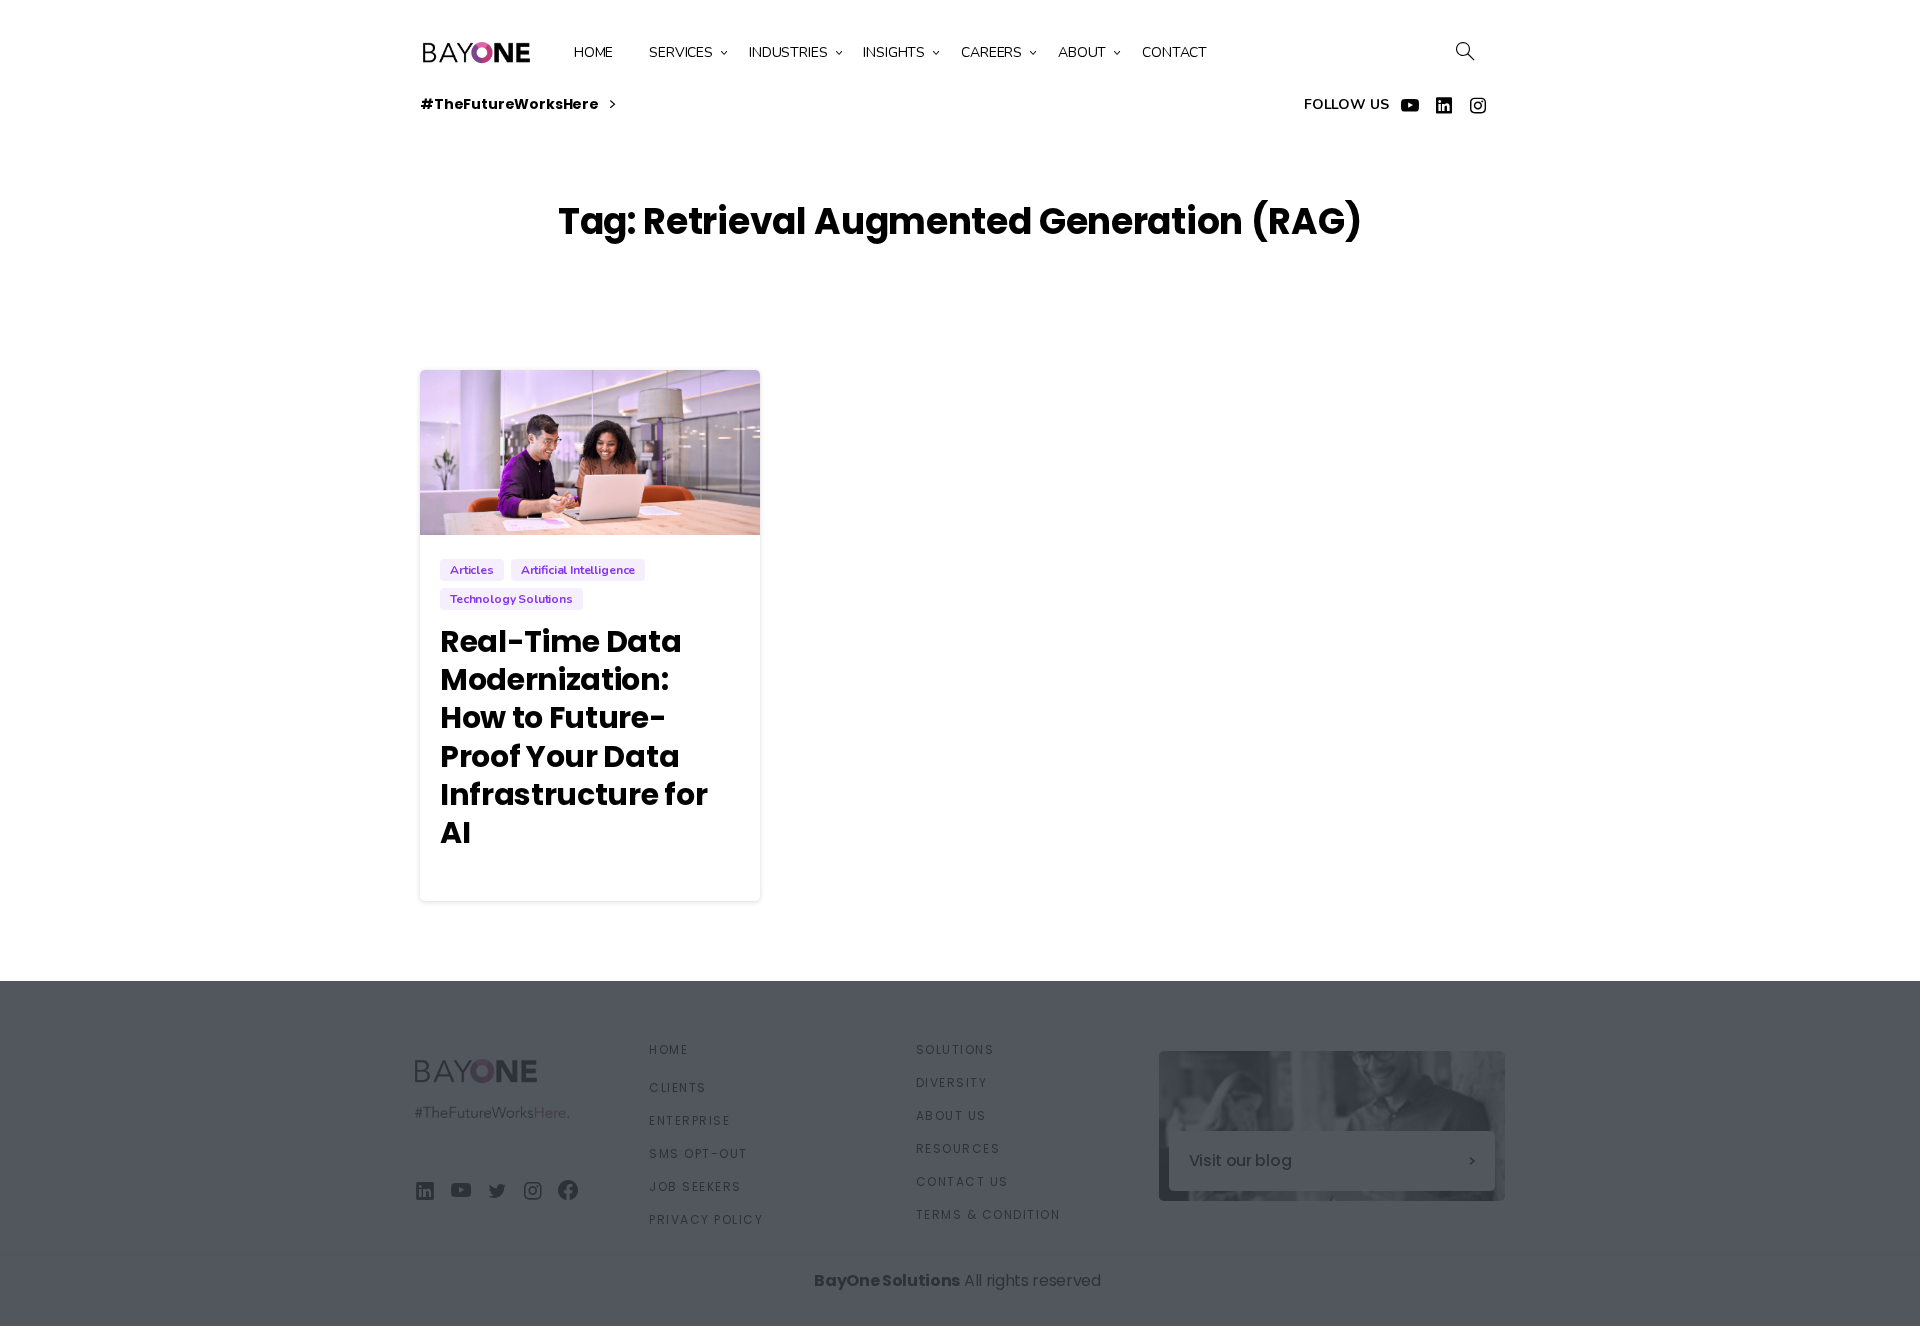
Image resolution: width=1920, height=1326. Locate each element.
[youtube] (1410, 105)
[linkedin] (1444, 105)
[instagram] (1478, 105)
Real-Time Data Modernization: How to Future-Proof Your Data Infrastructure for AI (573, 737)
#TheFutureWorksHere (511, 105)
